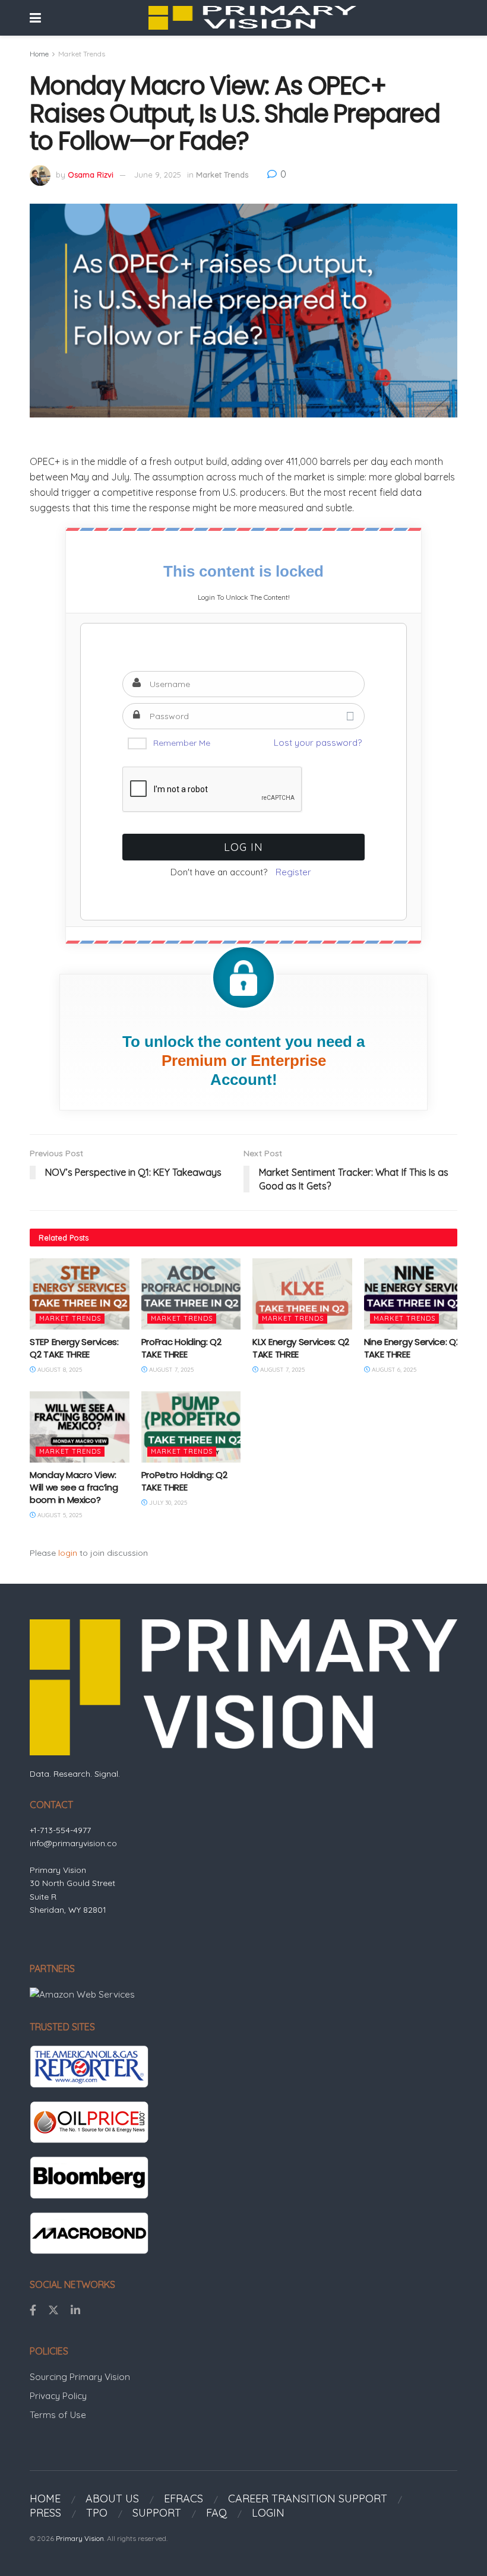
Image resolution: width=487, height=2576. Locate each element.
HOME (45, 2499)
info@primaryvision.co (73, 1843)
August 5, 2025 (59, 1515)
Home (39, 54)
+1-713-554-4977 (60, 1830)
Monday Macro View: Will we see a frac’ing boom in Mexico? (74, 1487)
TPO (97, 2513)
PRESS (45, 2513)
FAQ (216, 2513)
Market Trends (82, 54)
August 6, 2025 (393, 1370)
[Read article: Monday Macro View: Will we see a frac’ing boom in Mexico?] (80, 1427)
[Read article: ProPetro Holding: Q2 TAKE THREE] (191, 1427)
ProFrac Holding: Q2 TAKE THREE (181, 1348)
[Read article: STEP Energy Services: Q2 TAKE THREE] (80, 1294)
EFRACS (184, 2499)
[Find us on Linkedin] (75, 2311)
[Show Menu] (35, 18)
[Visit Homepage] (252, 18)
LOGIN (268, 2513)
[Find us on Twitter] (53, 2311)
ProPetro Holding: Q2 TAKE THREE (184, 1481)
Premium (194, 1061)
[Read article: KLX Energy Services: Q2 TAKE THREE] (302, 1294)
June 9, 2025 (158, 175)
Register (293, 872)
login (68, 1553)
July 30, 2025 (167, 1503)
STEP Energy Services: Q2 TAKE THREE (74, 1348)
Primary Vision (80, 2538)
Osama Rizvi (91, 175)
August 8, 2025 (59, 1370)
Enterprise (288, 1061)
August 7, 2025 (170, 1370)
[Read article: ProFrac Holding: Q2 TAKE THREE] (191, 1294)
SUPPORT (157, 2513)
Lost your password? (318, 743)
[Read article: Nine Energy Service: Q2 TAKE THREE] (414, 1294)
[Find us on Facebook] (33, 2311)
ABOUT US (112, 2499)
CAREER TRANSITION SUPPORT (308, 2499)
